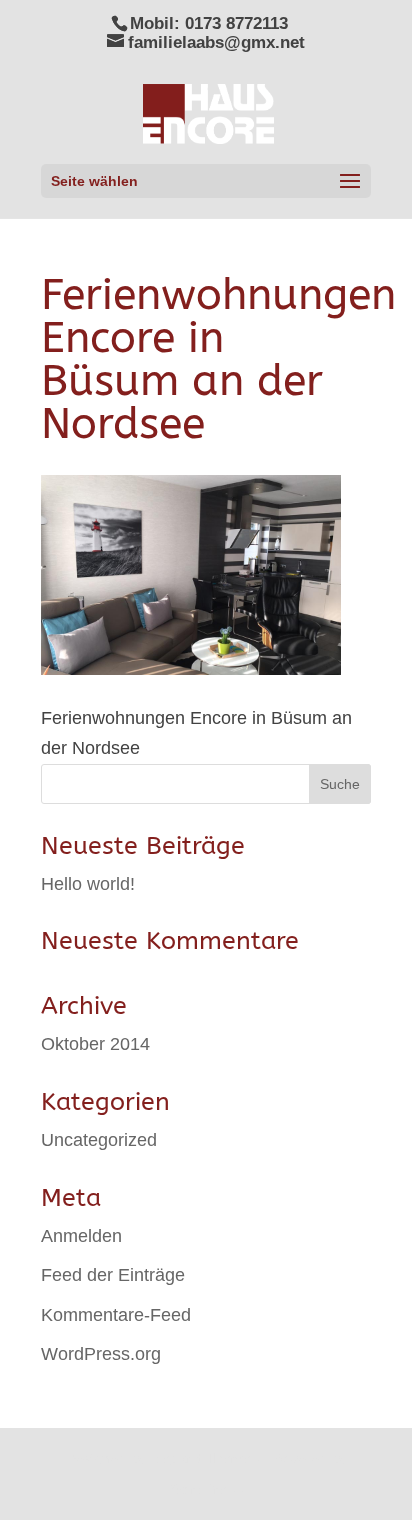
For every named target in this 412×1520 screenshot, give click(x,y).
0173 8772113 (236, 23)
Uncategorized (99, 1140)
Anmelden (81, 1236)
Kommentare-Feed (116, 1315)
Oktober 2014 (95, 1044)
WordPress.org (101, 1354)
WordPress (206, 1489)
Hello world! (88, 884)
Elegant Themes (204, 1458)
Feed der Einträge (113, 1275)
